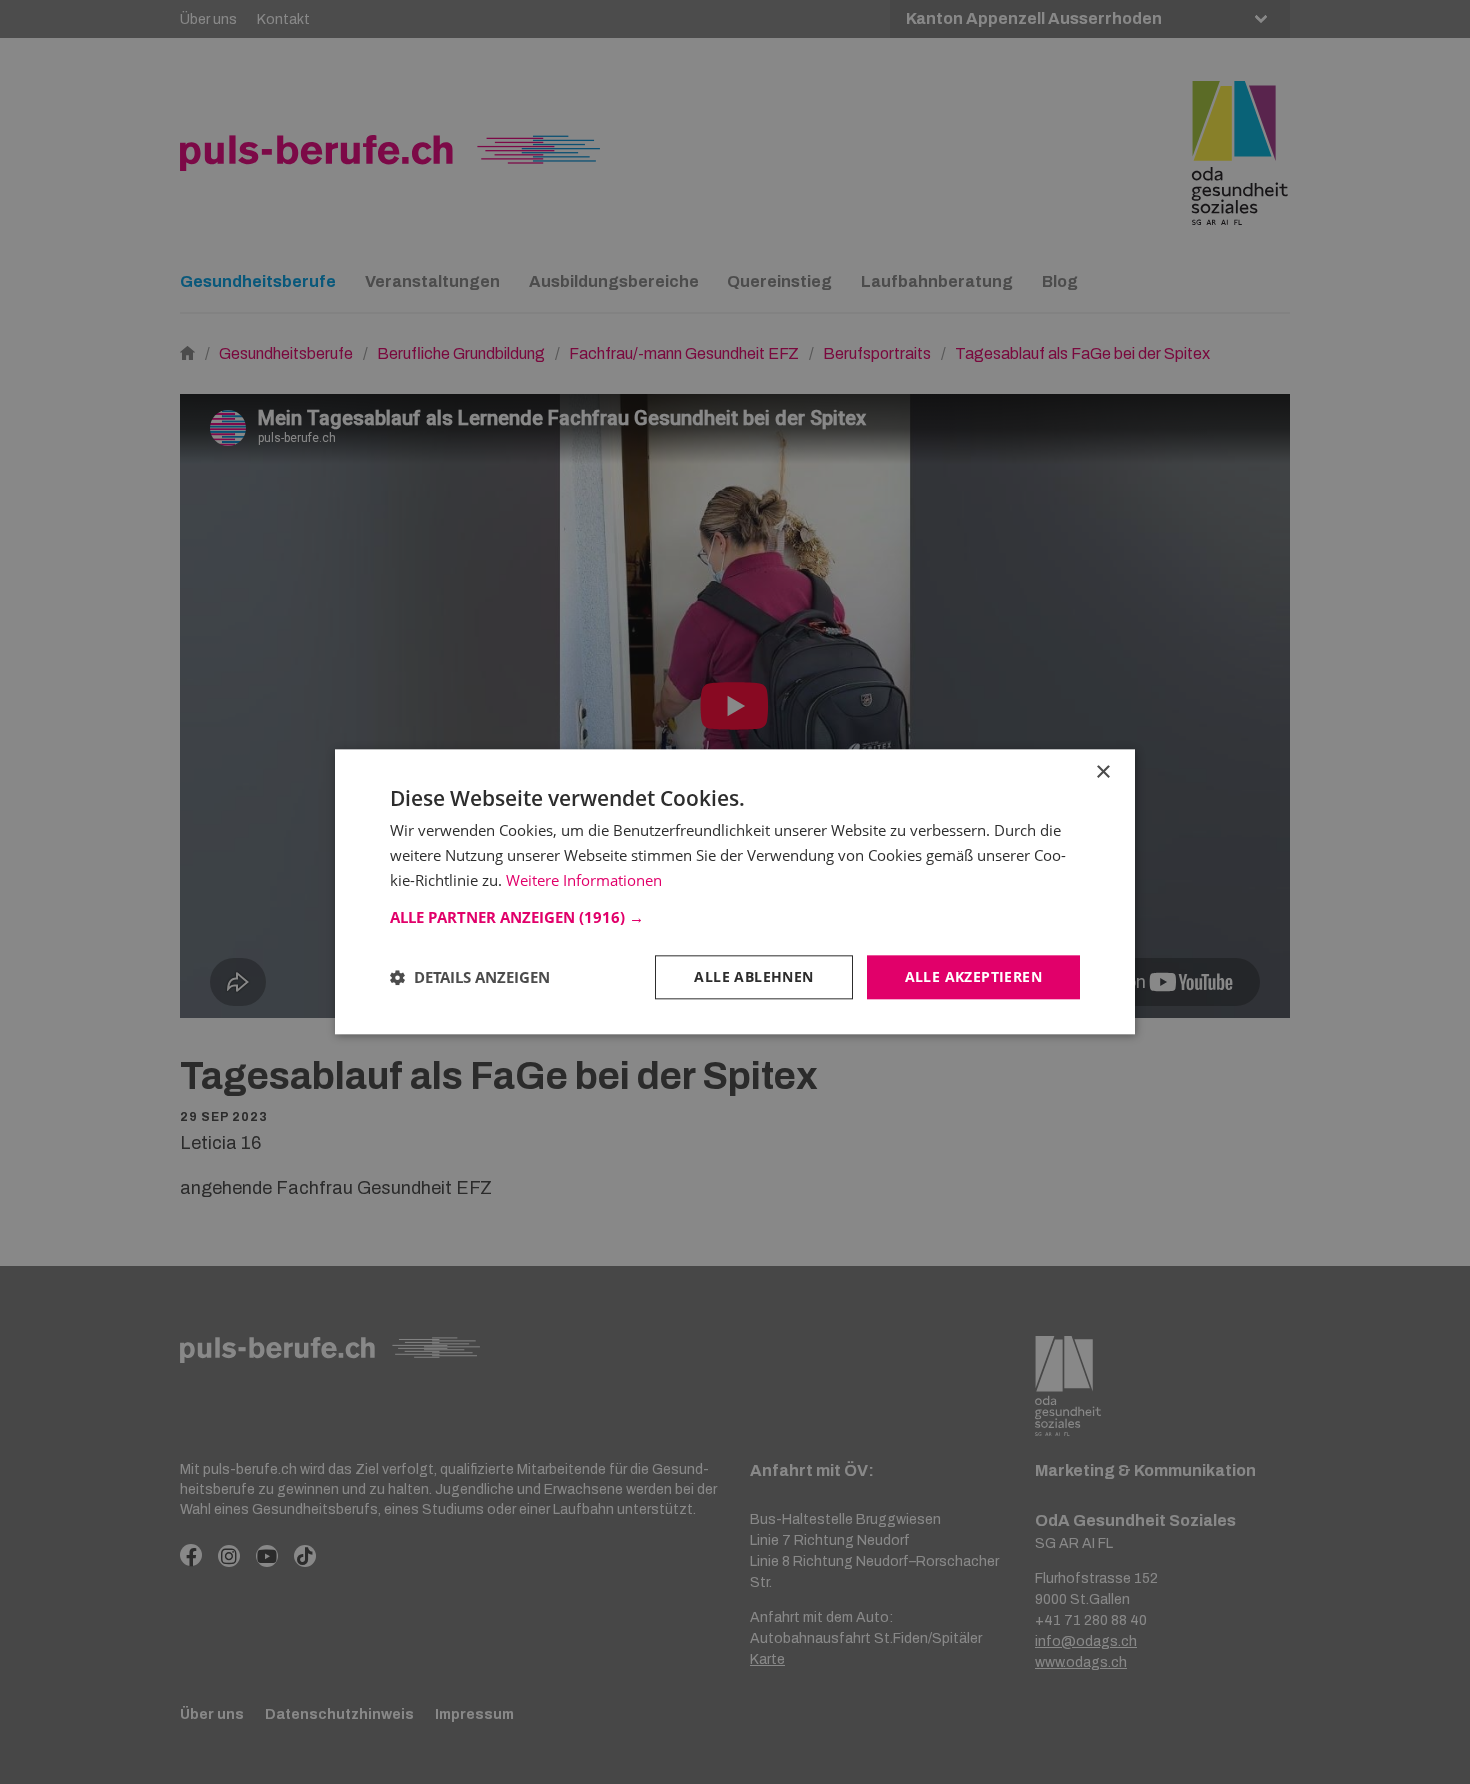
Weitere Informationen (584, 880)
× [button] (1102, 772)
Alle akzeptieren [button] (973, 976)
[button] (735, 917)
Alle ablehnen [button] (753, 976)
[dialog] (735, 891)
